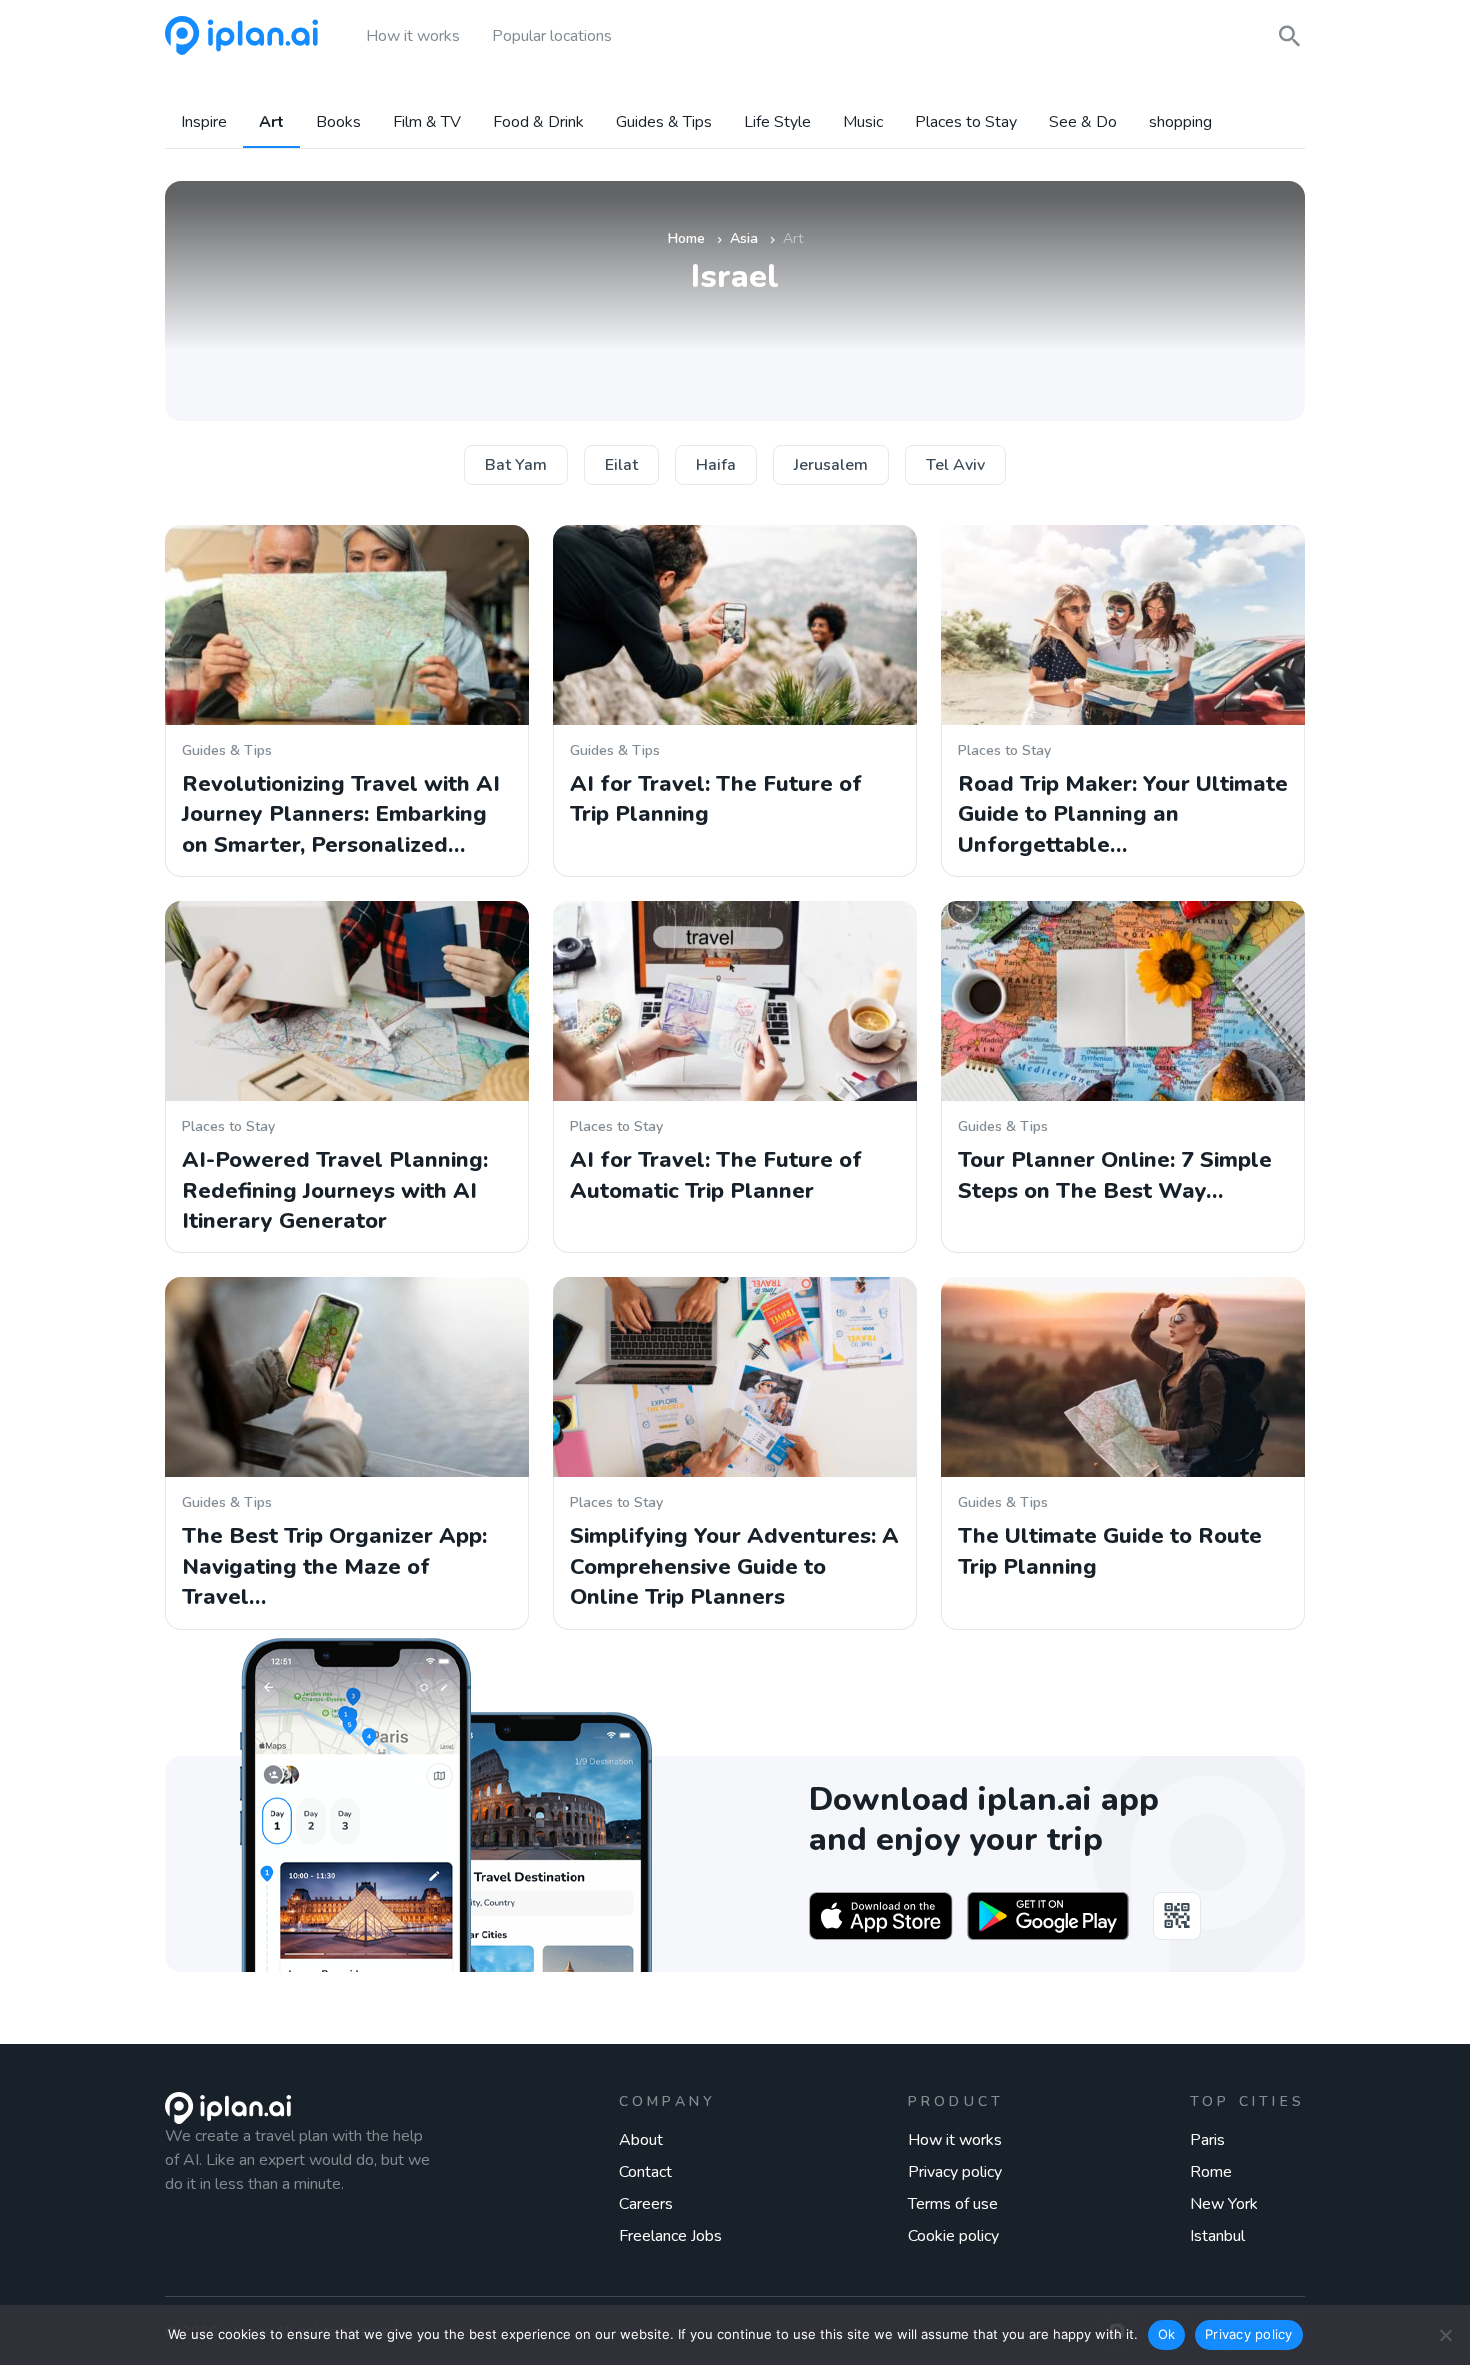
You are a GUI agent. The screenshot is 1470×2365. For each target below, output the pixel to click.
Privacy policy (955, 2172)
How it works (955, 2140)
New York (1224, 2204)
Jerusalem (831, 465)
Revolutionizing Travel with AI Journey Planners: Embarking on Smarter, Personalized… (341, 814)
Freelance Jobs (670, 2236)
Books (338, 122)
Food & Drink (538, 122)
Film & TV (427, 122)
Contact (645, 2172)
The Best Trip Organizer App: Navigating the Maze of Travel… (334, 1566)
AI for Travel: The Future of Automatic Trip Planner (716, 1175)
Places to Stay (966, 122)
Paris (1207, 2140)
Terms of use (953, 2204)
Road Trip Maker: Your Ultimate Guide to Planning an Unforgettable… (1123, 814)
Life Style (777, 122)
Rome (1211, 2172)
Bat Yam (516, 465)
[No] (1445, 2335)
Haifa (716, 465)
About (641, 2140)
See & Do (1083, 122)
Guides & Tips (664, 122)
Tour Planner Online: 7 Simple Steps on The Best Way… (1115, 1175)
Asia (744, 238)
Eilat (621, 465)
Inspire (204, 122)
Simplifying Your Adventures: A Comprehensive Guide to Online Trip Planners (734, 1566)
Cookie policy (953, 2236)
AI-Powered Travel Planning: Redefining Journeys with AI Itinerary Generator (335, 1190)
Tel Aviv (955, 465)
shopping (1180, 122)
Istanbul (1217, 2236)
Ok (1167, 2334)
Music (863, 122)
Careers (646, 2204)
